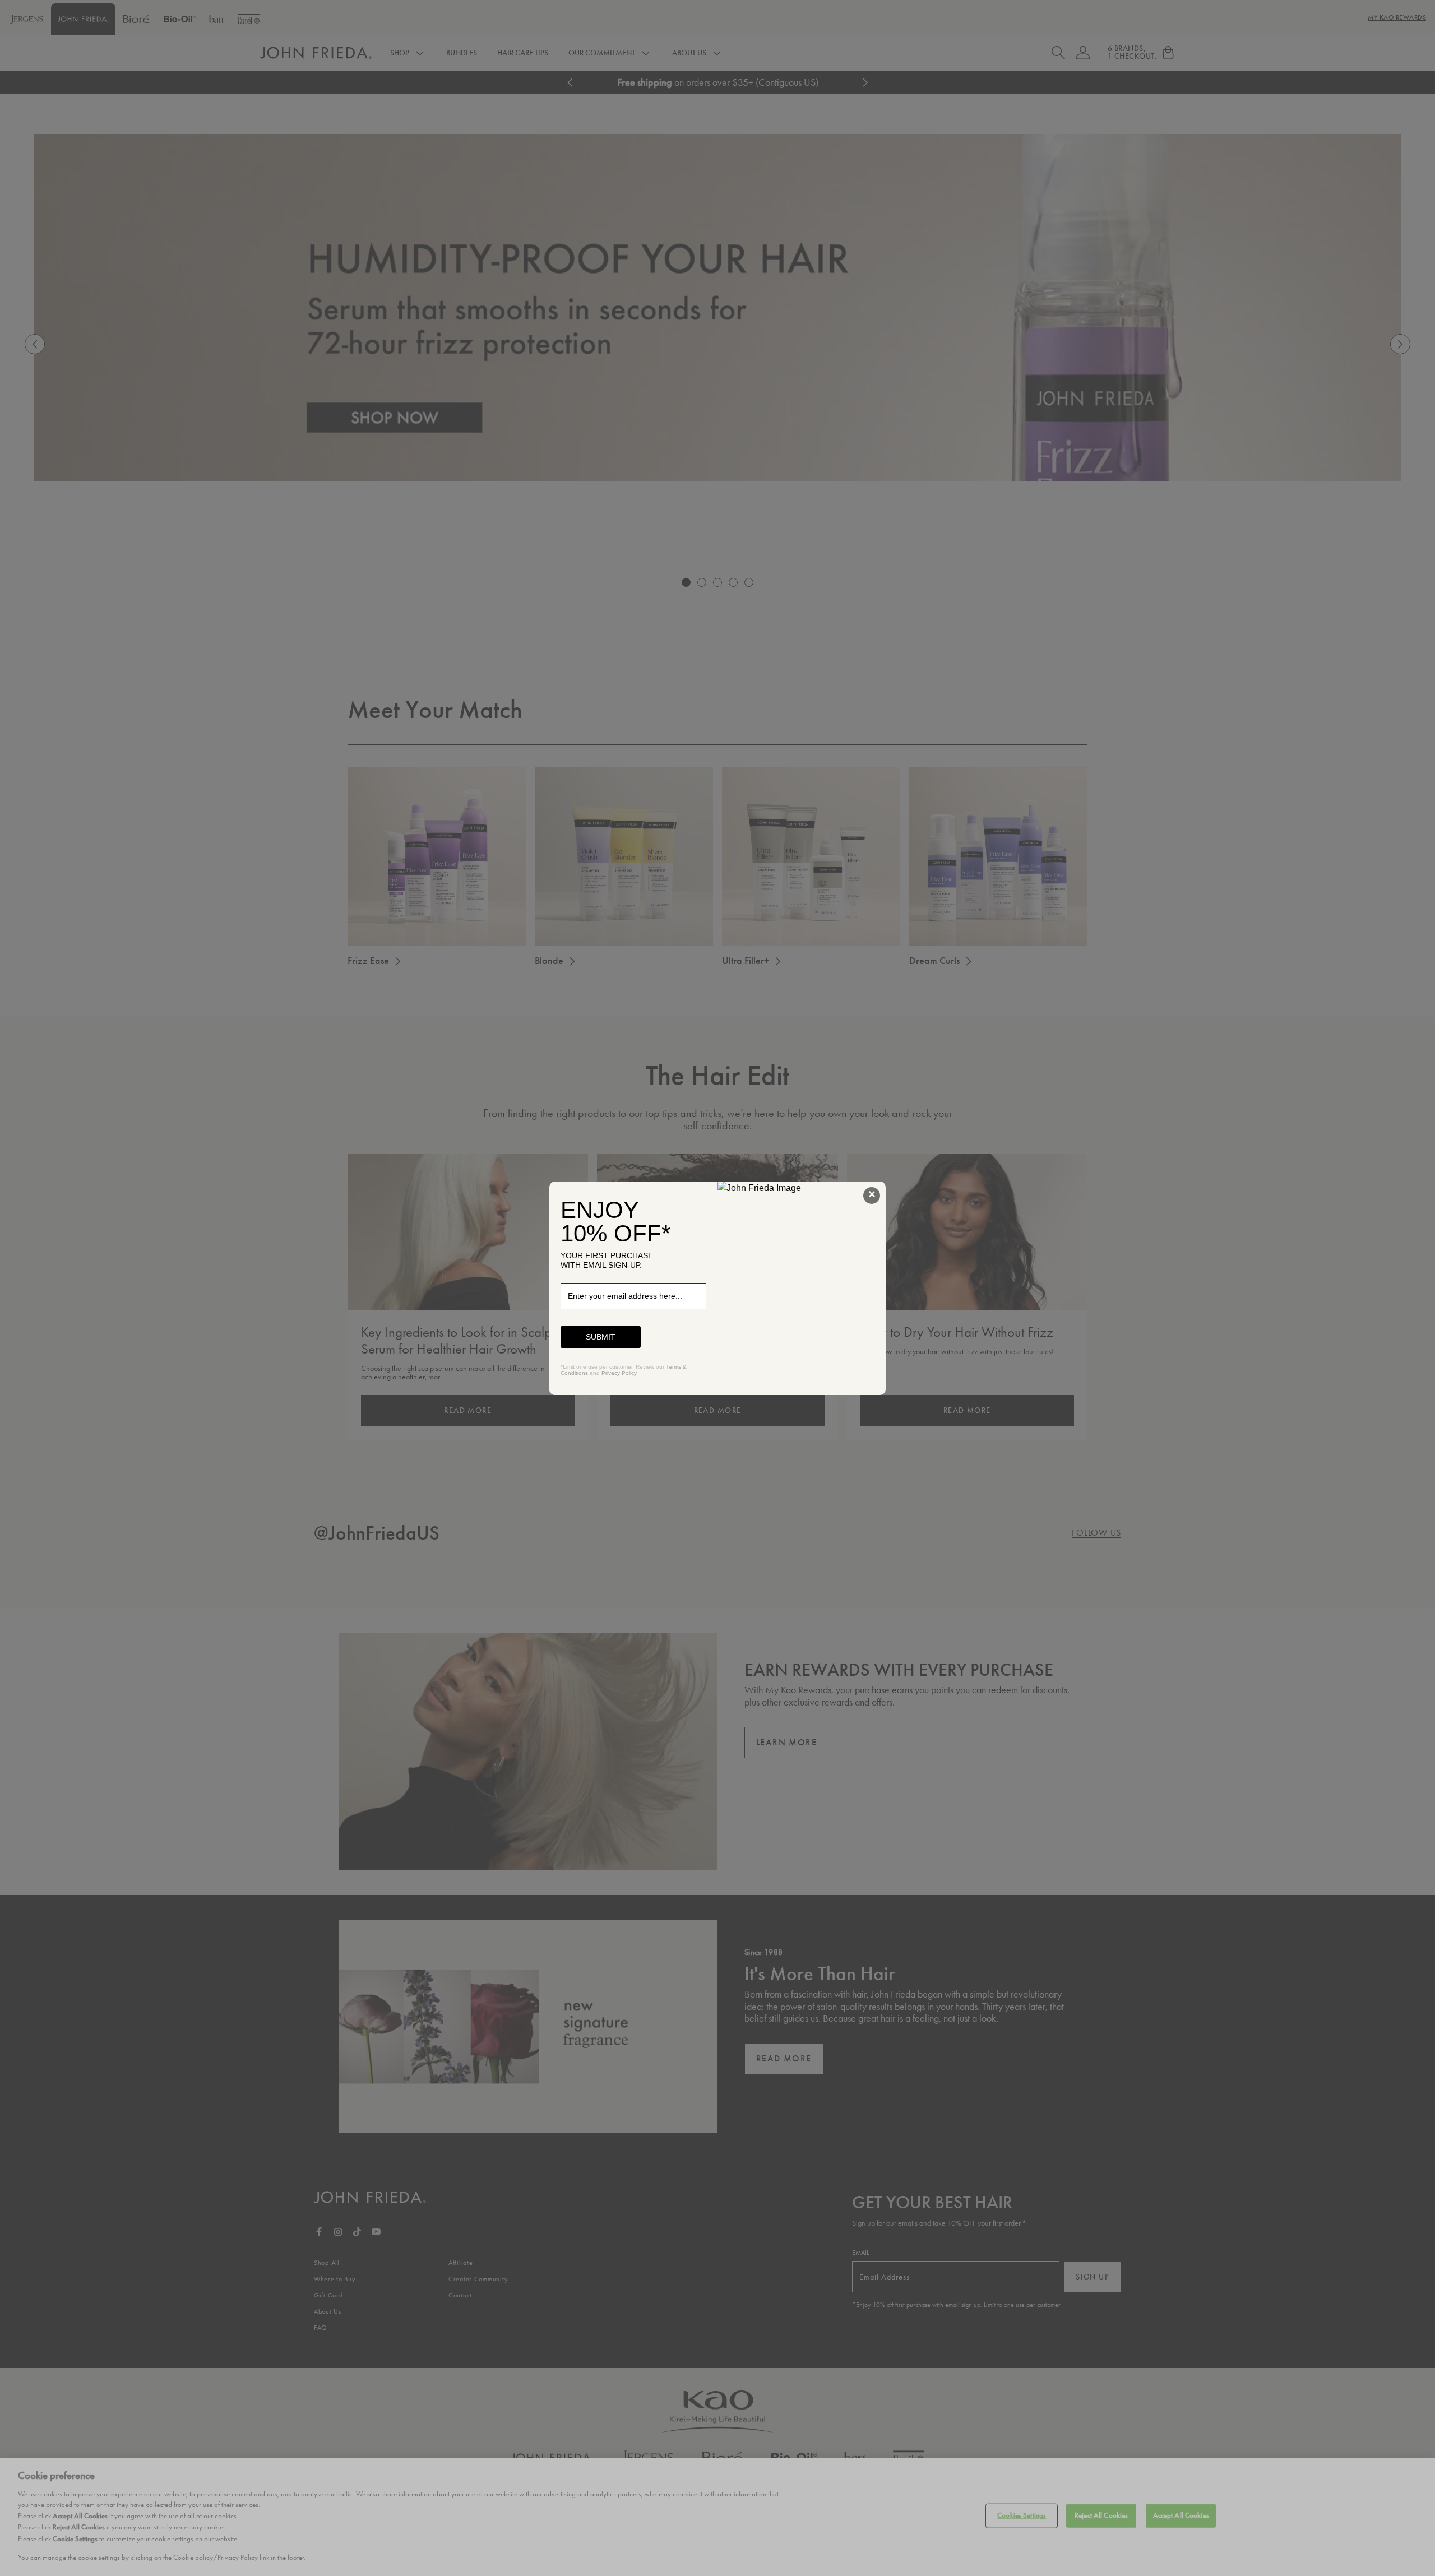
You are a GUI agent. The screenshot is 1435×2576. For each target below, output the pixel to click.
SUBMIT (601, 1337)
